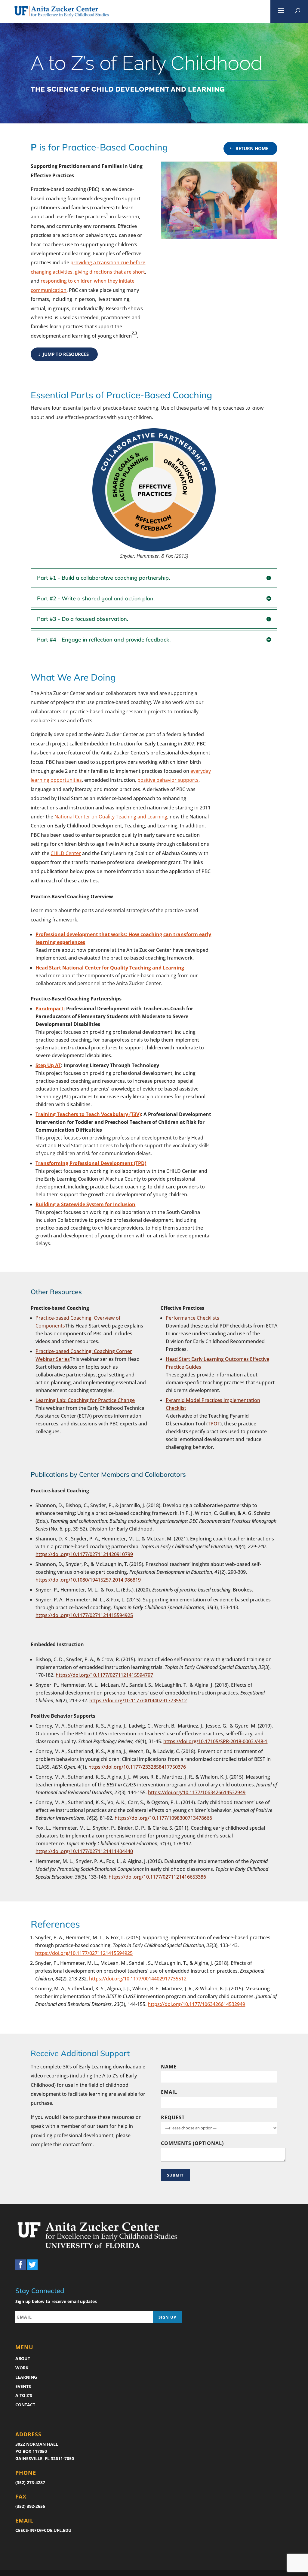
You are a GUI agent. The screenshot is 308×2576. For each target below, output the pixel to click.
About (23, 2358)
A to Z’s (24, 2395)
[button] (281, 11)
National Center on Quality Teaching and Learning (111, 817)
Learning (26, 2377)
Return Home (252, 148)
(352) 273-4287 (30, 2482)
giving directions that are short (110, 272)
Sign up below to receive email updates (56, 2301)
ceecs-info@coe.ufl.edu (43, 2530)
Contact (25, 2405)
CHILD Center (66, 853)
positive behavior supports (168, 780)
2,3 (134, 333)
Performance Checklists (192, 1318)
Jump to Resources (66, 354)
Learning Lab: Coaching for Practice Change (85, 1400)
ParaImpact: (50, 1009)
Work (22, 2368)
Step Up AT (48, 1065)
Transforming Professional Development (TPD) (91, 1163)
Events (23, 2386)
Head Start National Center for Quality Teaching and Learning (110, 968)
